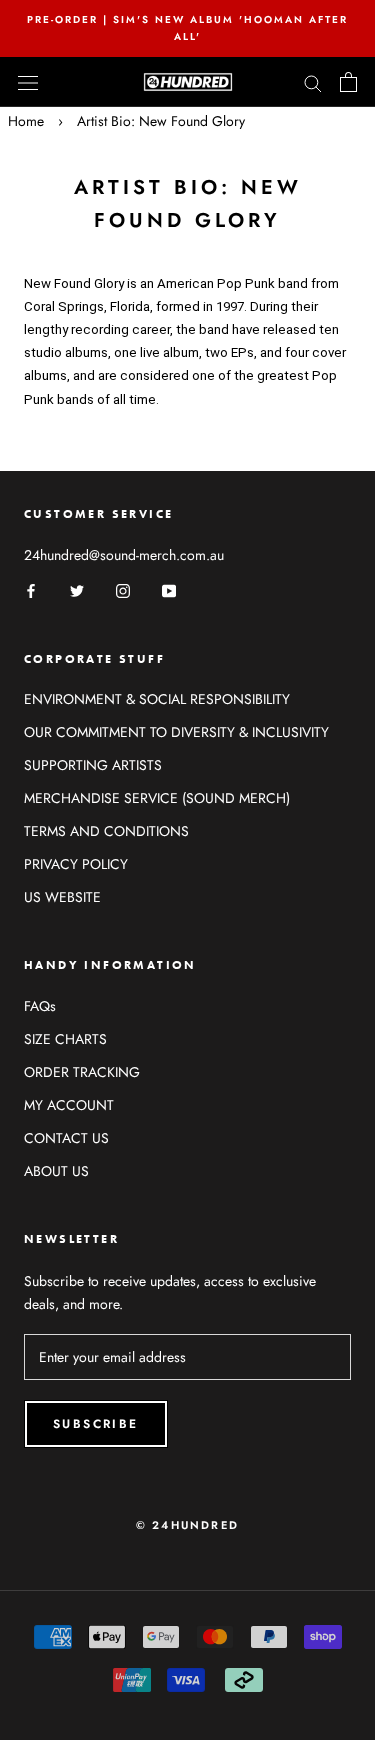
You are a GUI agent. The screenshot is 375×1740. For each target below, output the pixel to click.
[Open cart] (348, 82)
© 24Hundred (187, 1525)
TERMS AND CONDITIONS (106, 831)
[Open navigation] (28, 82)
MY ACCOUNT (69, 1105)
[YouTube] (169, 590)
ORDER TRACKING (82, 1072)
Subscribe (96, 1424)
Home (26, 121)
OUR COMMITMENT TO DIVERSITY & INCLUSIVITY (176, 732)
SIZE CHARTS (65, 1039)
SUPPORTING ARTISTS (93, 765)
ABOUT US (56, 1171)
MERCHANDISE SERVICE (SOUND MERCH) (157, 798)
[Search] (313, 81)
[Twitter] (77, 590)
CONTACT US (66, 1138)
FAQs (40, 1006)
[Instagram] (123, 590)
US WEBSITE (62, 897)
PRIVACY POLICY (76, 864)
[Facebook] (31, 590)
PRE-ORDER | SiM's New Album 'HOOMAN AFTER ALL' (187, 28)
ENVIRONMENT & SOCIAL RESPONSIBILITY (157, 699)
